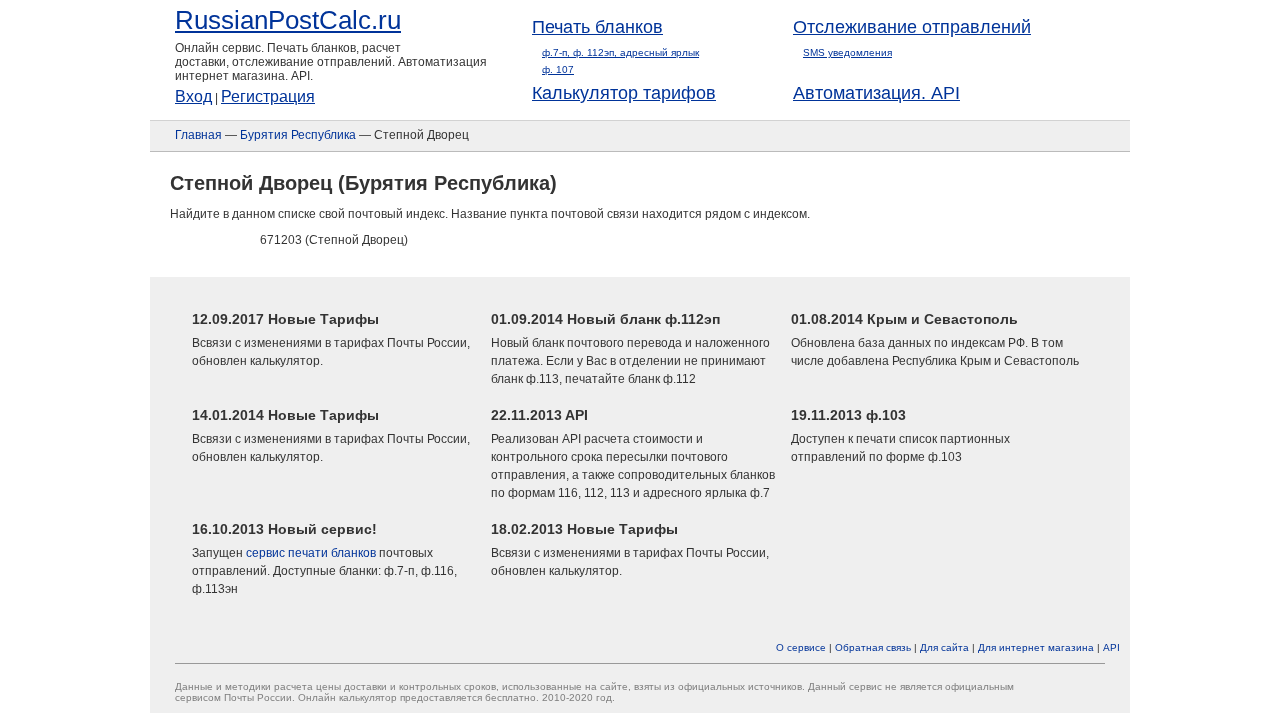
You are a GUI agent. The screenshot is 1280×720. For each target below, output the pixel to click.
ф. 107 (558, 69)
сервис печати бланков (311, 553)
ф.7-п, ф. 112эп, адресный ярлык (620, 52)
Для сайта (944, 647)
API (1111, 647)
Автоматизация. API (876, 93)
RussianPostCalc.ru (288, 20)
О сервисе (801, 647)
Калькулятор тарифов (624, 93)
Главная (198, 135)
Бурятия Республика (298, 135)
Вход (193, 96)
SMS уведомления (847, 52)
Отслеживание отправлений (912, 27)
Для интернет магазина (1036, 647)
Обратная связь (873, 647)
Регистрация (268, 96)
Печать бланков (597, 27)
